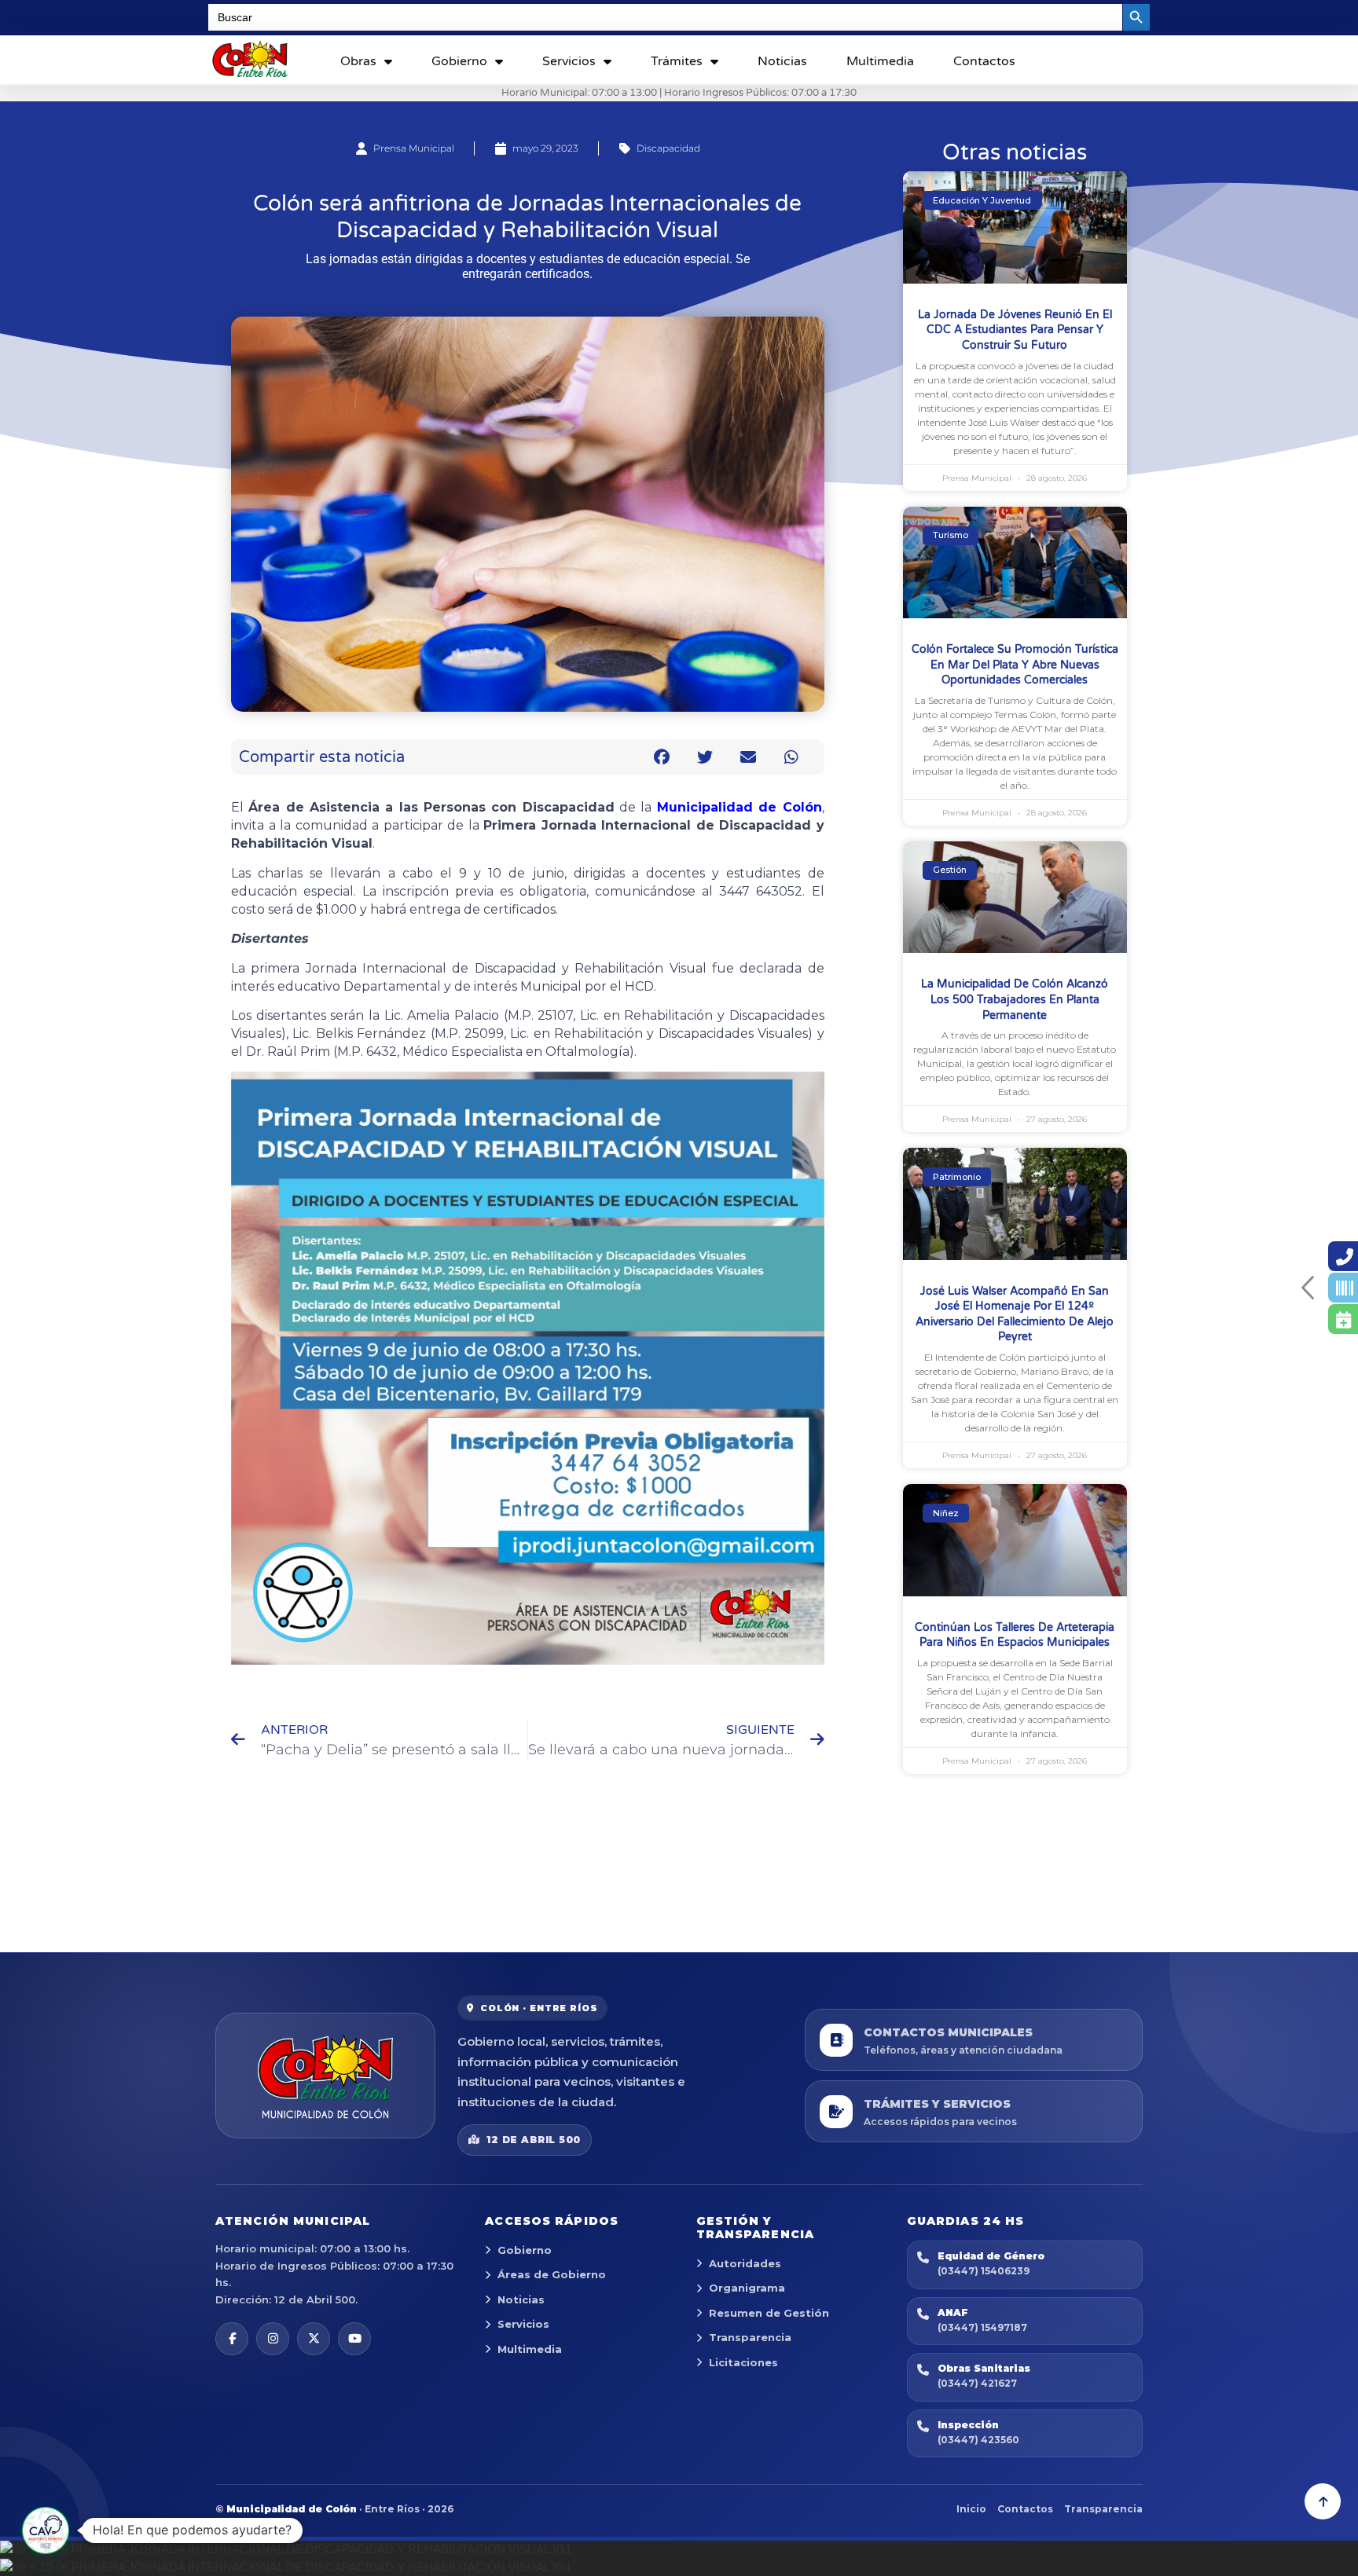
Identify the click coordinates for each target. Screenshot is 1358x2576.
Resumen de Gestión (769, 2313)
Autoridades (745, 2263)
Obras (358, 61)
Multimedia (880, 61)
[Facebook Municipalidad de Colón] (232, 2339)
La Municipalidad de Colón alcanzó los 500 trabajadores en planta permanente (1015, 999)
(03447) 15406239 (984, 2271)
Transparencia (750, 2337)
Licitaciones (743, 2362)
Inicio (971, 2509)
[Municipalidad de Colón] (325, 2076)
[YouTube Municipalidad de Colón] (354, 2339)
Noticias (782, 61)
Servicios (569, 61)
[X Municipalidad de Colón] (314, 2339)
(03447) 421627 (977, 2383)
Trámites (677, 61)
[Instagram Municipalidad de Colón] (273, 2339)
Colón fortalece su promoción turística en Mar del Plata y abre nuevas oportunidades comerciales (1015, 665)
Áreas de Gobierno (552, 2274)
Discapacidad (668, 148)
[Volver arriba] (1323, 2501)
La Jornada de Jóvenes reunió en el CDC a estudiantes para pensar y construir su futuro (1015, 330)
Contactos (984, 61)
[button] (662, 757)
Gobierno (459, 61)
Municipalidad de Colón (740, 807)
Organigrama (747, 2288)
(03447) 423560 (978, 2440)
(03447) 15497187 (982, 2327)
